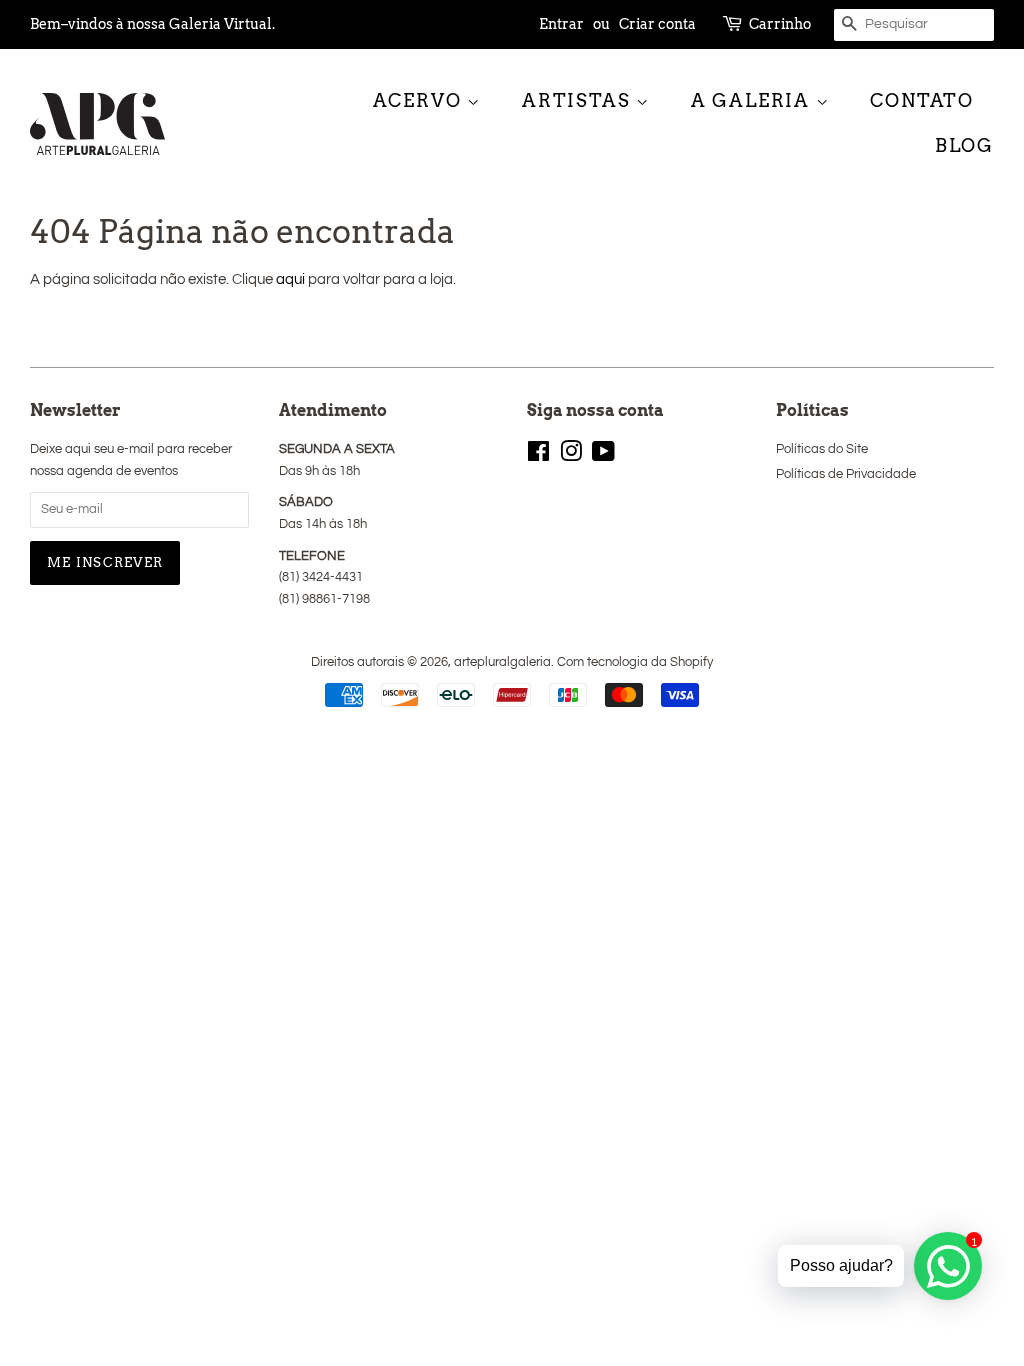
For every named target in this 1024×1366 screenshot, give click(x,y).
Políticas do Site (822, 449)
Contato (922, 100)
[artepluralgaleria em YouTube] (603, 456)
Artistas (579, 100)
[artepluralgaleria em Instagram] (571, 456)
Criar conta (657, 24)
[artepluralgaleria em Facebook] (538, 456)
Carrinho (780, 24)
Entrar (561, 24)
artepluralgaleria (502, 662)
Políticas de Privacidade (846, 474)
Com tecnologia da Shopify (635, 662)
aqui (290, 279)
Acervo (420, 100)
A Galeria (753, 100)
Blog (964, 145)
